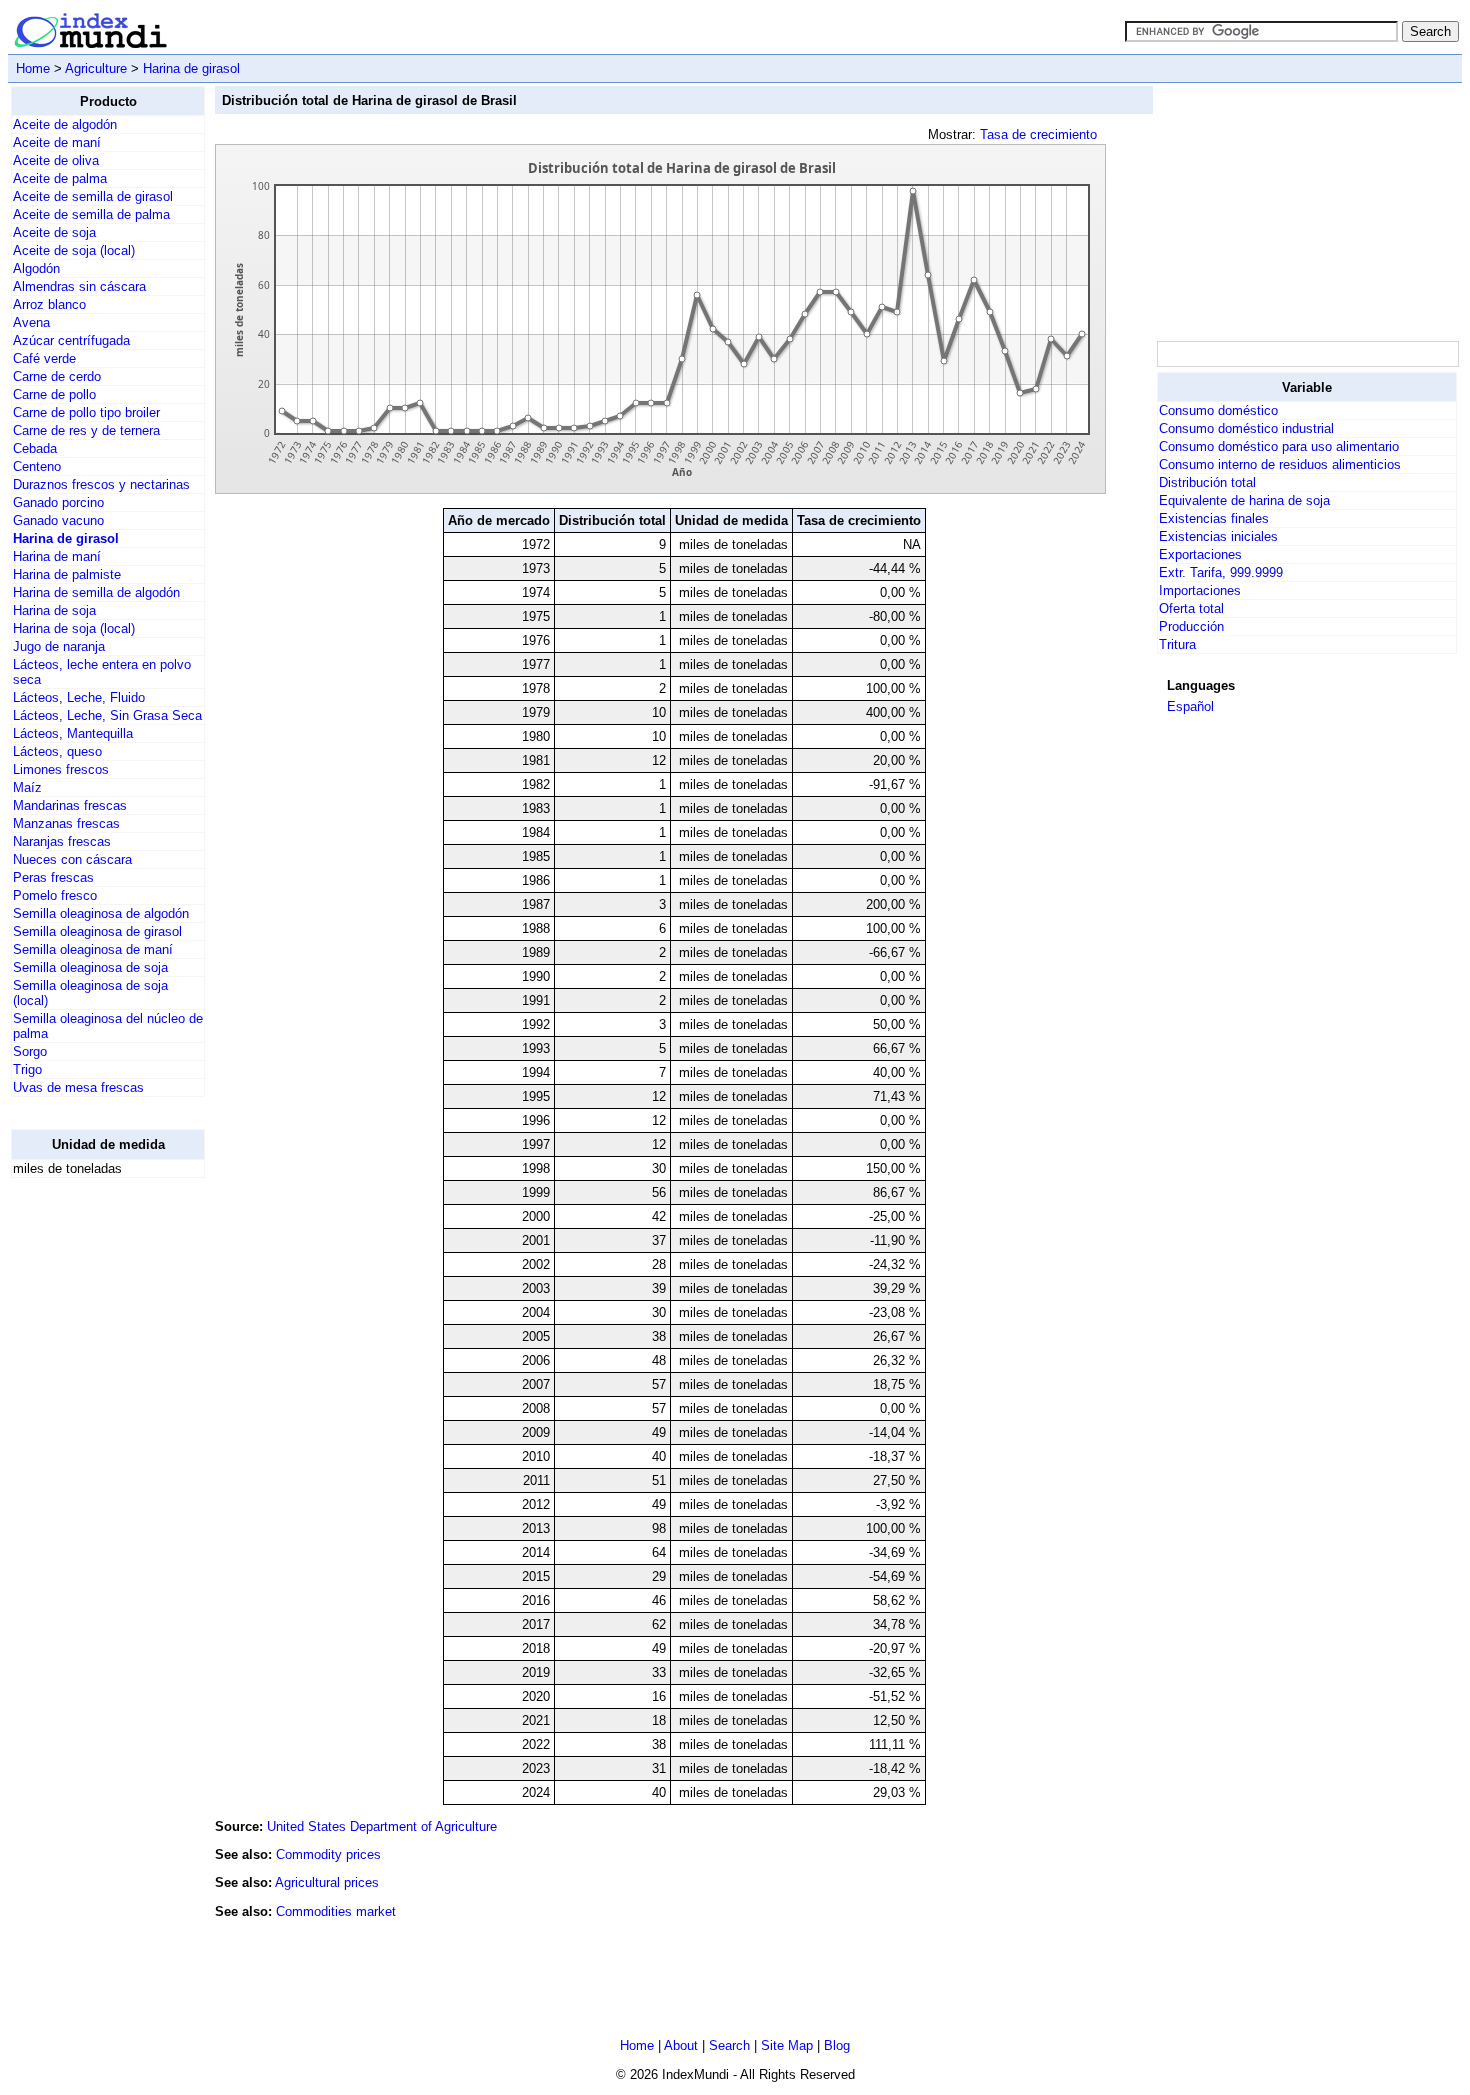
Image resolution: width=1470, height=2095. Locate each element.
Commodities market (336, 1911)
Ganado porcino (58, 502)
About (681, 2045)
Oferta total (1191, 608)
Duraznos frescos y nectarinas (101, 484)
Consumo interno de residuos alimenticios (1280, 464)
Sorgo (30, 1051)
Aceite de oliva (56, 160)
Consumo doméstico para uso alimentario (1279, 446)
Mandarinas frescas (70, 805)
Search (729, 2045)
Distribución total (1207, 482)
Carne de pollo (54, 394)
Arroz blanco (49, 304)
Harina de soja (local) (74, 628)
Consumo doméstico (1218, 410)
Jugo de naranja (59, 646)
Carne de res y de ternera (86, 430)
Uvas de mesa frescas (78, 1087)
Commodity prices (328, 1854)
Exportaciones (1200, 554)
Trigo (27, 1069)
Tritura (1177, 644)
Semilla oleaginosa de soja (90, 967)
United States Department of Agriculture (382, 1826)
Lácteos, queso (57, 751)
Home (33, 68)
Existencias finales (1214, 518)
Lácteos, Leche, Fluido (79, 697)
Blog (837, 2045)
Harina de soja (54, 610)
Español (1190, 706)
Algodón (36, 268)
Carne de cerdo (57, 376)
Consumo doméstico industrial (1246, 428)
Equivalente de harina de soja (1244, 500)
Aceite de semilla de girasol (93, 196)
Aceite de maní (57, 142)
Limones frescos (61, 769)
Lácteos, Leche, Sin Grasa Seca (107, 715)
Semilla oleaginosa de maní (93, 949)
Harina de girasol (191, 68)
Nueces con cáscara (72, 859)
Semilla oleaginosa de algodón (101, 913)
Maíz (27, 787)
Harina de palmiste (67, 574)
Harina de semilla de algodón (96, 592)
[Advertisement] (91, 1494)
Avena (31, 322)
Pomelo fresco (55, 895)
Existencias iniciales (1218, 536)
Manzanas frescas (66, 823)
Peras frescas (53, 877)
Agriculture (96, 68)
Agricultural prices (327, 1882)
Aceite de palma (60, 178)
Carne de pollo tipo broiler (86, 412)
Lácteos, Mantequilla (73, 733)
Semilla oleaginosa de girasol (97, 931)
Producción (1191, 626)
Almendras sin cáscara (79, 286)
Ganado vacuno (58, 520)
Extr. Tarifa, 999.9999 (1221, 572)
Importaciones (1200, 590)
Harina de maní (57, 556)
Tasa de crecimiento (1038, 134)
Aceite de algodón (65, 124)
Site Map (787, 2045)
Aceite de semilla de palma (91, 214)
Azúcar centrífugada (71, 340)
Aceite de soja (54, 232)
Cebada (35, 448)
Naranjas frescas (62, 841)
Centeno (37, 466)
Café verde (44, 358)
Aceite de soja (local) (74, 250)
